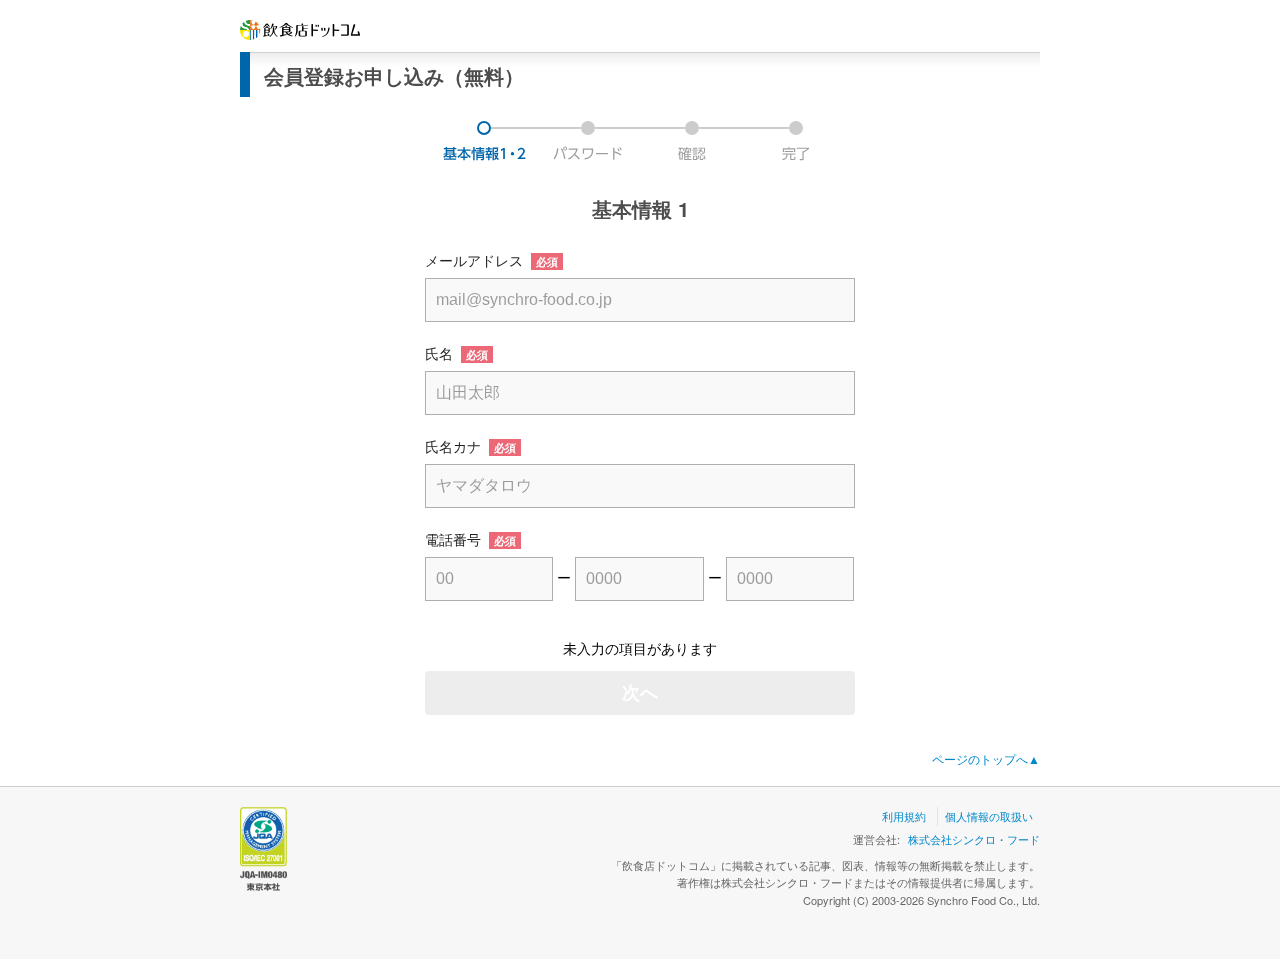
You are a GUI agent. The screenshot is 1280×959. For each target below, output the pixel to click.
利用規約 (904, 816)
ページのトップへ (986, 758)
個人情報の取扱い (989, 816)
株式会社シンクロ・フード (974, 839)
